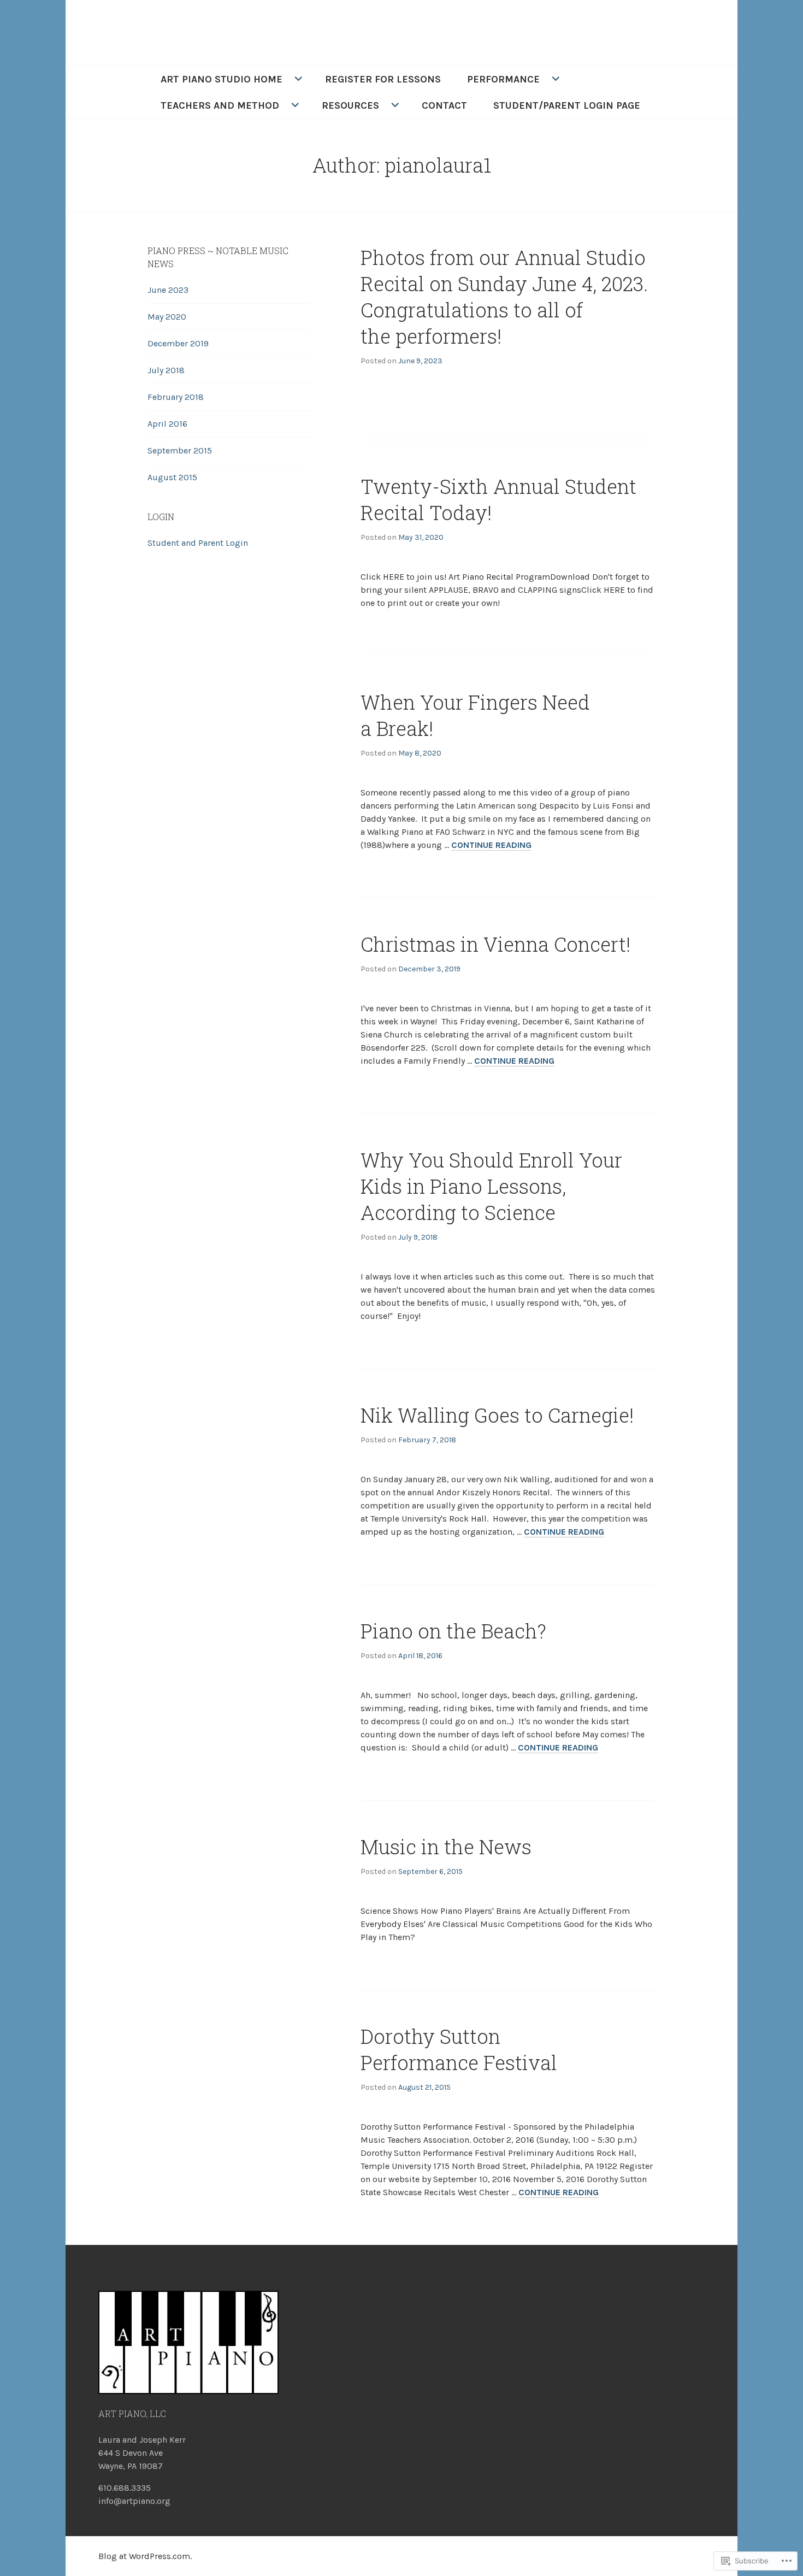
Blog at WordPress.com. (145, 2556)
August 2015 (172, 477)
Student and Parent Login (198, 543)
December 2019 (178, 343)
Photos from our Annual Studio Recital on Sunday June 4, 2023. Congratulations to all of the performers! (504, 297)
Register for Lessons (383, 79)
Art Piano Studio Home (222, 79)
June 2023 (168, 290)
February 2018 (176, 397)
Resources (350, 105)
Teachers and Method (220, 105)
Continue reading (491, 845)
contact (444, 105)
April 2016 (167, 424)
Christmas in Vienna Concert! (495, 944)
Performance (503, 79)
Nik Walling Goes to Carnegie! (497, 1415)
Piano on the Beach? (453, 1631)
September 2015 (180, 450)
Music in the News (446, 1847)
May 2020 (167, 317)
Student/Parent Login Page (567, 105)
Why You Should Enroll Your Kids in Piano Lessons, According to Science (491, 1186)
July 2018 (166, 370)
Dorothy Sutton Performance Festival (459, 2049)
